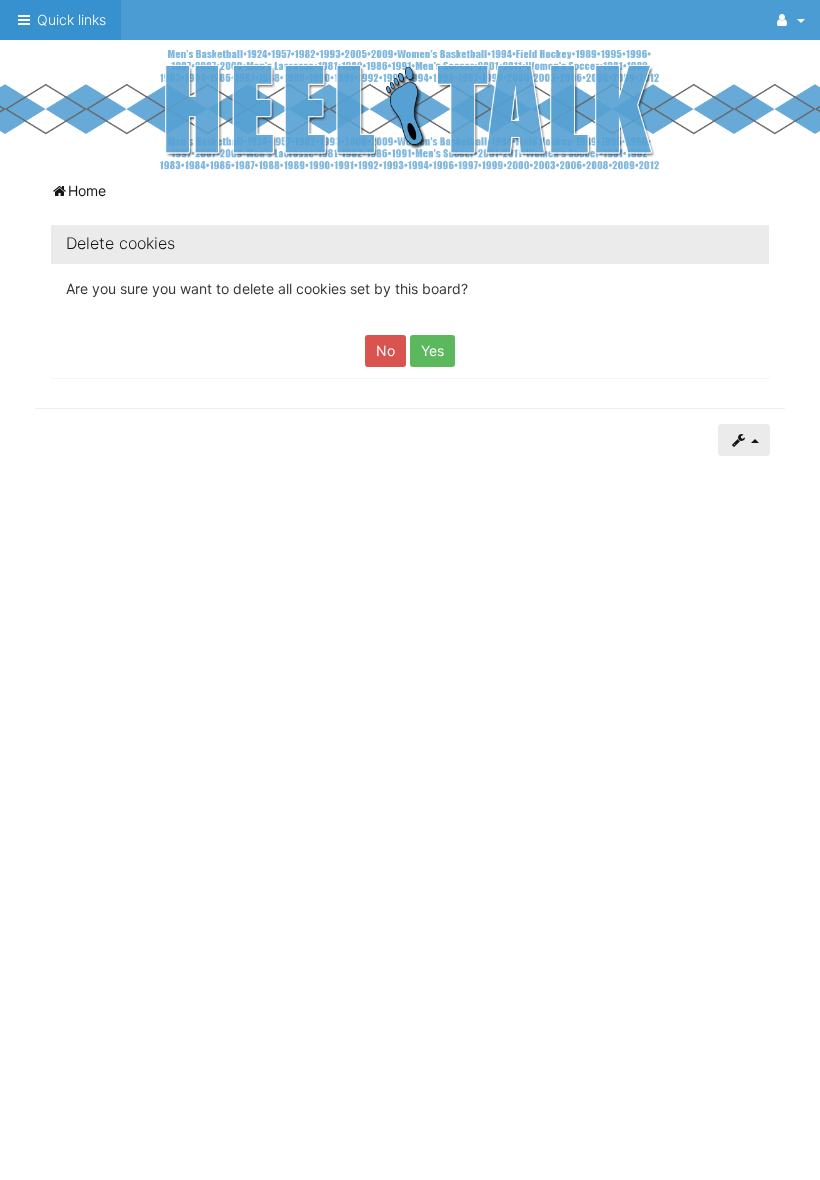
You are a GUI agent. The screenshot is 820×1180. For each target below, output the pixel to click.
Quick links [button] (69, 19)
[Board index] (410, 108)
